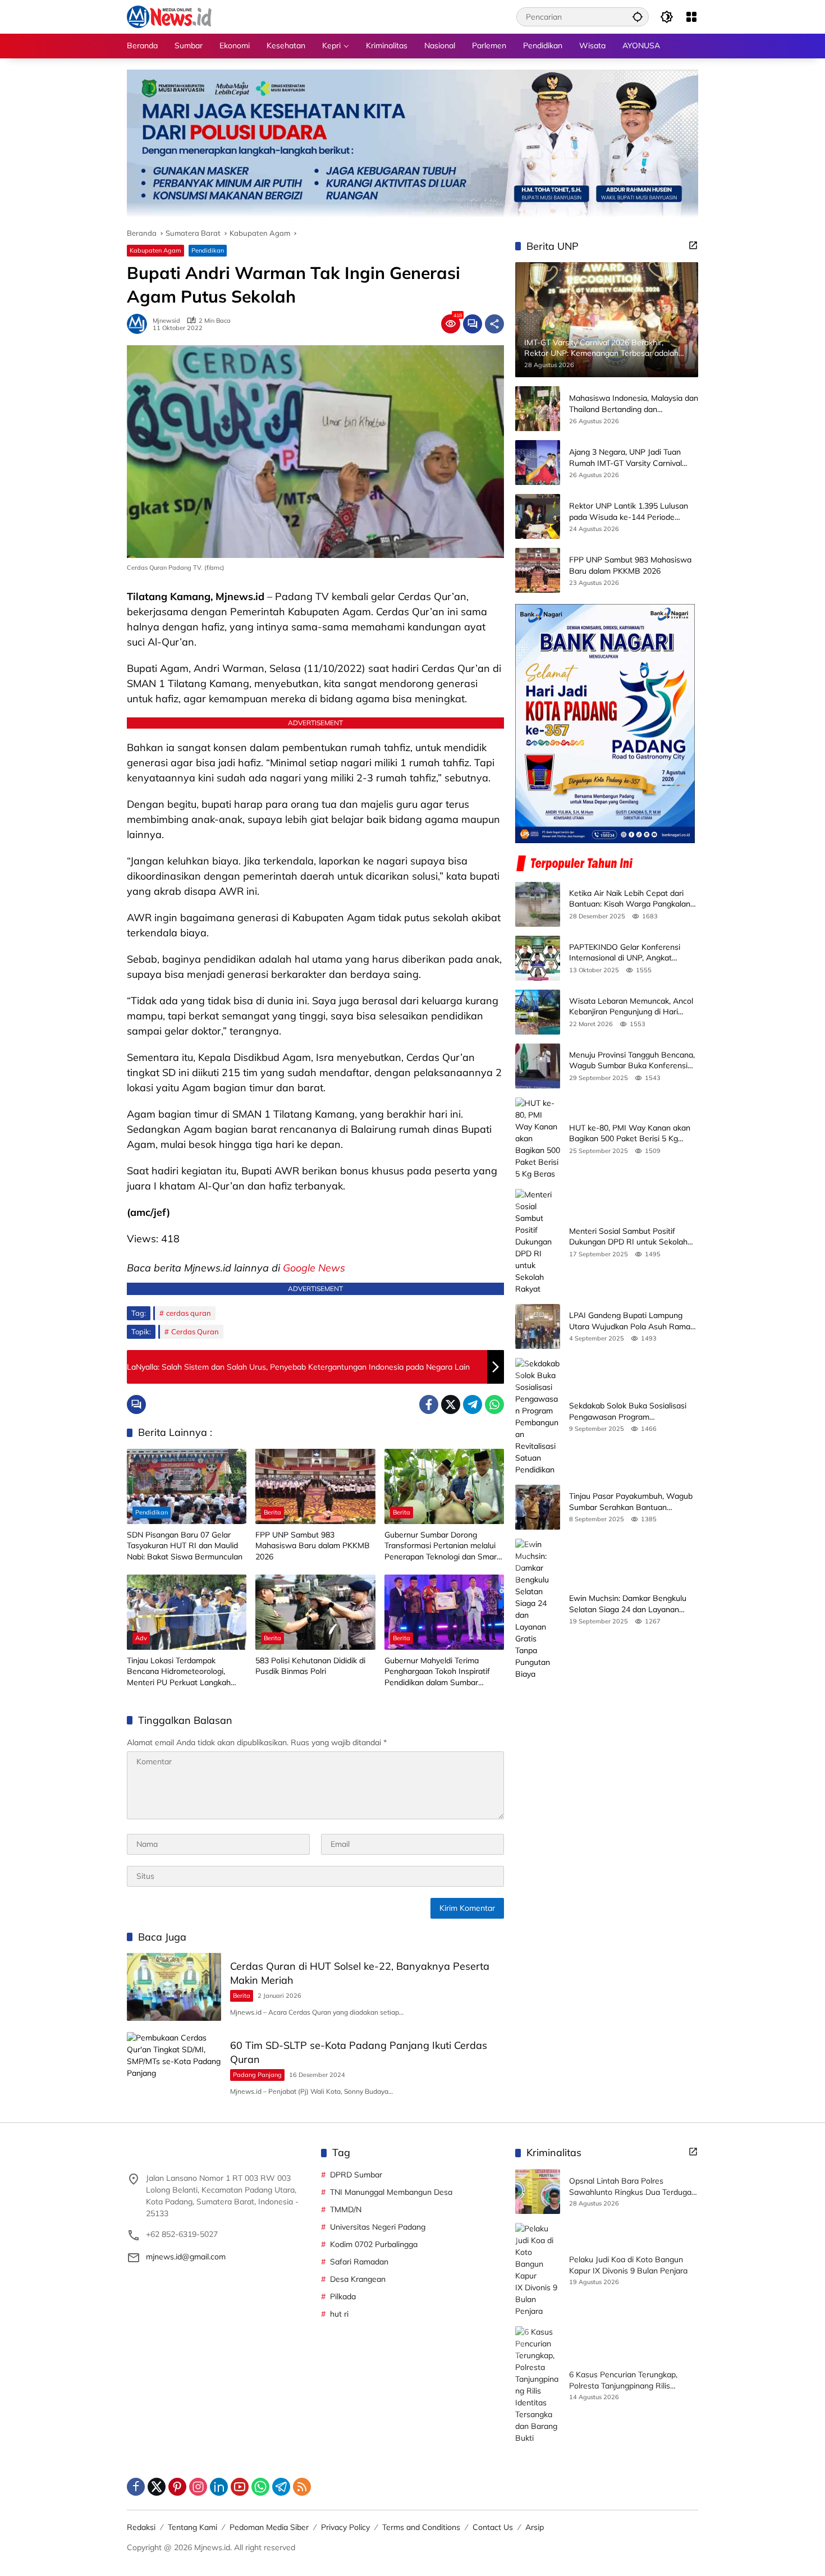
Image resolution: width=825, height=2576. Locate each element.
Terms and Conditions (421, 2527)
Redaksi (141, 2527)
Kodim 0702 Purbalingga (374, 2244)
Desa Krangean (358, 2279)
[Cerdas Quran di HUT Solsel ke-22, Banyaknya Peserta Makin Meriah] (174, 1987)
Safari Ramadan (359, 2262)
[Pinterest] (177, 2487)
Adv (141, 1638)
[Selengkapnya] (693, 245)
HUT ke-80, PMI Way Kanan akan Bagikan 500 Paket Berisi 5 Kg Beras (630, 1134)
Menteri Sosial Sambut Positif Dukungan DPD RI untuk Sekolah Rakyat (628, 1237)
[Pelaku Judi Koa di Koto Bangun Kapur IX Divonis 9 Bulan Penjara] (538, 2270)
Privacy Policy (345, 2527)
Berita (272, 1512)
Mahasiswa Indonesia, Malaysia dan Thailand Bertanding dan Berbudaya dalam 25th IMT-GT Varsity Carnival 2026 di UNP (634, 404)
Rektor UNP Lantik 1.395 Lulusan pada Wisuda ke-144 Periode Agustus (629, 512)
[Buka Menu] (691, 17)
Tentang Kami (192, 2527)
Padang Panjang (257, 2075)
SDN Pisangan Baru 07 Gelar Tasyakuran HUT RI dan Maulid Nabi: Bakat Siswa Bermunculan (185, 1546)
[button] (638, 17)
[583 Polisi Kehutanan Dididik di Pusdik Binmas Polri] (315, 1612)
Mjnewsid (166, 321)
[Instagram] (198, 2487)
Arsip (535, 2527)
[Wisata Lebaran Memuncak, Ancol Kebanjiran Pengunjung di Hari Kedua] (538, 1012)
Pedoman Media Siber (269, 2527)
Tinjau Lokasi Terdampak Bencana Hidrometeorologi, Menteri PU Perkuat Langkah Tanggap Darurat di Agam (179, 1672)
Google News (314, 1268)
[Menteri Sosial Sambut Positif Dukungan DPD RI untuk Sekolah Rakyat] (538, 1242)
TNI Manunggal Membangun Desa (391, 2192)
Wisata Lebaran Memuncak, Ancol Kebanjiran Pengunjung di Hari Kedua (631, 1007)
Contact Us (493, 2527)
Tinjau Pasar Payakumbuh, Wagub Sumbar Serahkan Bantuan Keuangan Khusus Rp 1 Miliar (631, 1502)
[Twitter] (451, 1404)
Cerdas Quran (195, 1332)
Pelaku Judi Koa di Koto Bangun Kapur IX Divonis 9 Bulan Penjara (628, 2265)
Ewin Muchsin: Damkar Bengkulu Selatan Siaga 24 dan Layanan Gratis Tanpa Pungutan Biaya (628, 1604)
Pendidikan (208, 250)
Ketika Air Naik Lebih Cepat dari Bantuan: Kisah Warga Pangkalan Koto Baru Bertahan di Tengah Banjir (630, 899)
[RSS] (302, 2487)
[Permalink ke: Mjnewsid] (140, 324)
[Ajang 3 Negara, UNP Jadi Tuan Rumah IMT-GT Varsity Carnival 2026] (538, 463)
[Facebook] (429, 1404)
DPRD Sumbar (356, 2175)
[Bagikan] (494, 324)
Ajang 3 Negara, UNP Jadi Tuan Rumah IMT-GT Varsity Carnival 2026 (625, 458)
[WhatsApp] (494, 1404)
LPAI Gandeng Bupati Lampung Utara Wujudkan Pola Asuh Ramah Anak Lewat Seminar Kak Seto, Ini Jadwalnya (632, 1321)
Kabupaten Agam (155, 250)
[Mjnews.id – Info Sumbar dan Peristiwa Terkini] (169, 16)
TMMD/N (346, 2209)
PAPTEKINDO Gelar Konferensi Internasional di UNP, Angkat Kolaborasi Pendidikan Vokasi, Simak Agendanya (625, 953)
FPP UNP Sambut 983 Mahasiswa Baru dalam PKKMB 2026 (313, 1546)
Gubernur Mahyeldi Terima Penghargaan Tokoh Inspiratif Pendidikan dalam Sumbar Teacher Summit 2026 (437, 1672)
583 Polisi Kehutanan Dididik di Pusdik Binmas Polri (310, 1666)
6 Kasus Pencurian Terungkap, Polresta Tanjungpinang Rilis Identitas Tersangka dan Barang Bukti (627, 2380)
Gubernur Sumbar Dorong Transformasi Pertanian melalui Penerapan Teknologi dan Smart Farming (442, 1546)
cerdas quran (189, 1313)
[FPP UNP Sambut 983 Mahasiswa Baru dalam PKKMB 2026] (315, 1486)
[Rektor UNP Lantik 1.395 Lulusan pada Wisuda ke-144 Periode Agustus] (538, 516)
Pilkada (343, 2296)
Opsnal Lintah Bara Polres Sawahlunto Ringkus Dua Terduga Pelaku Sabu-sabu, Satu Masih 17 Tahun (630, 2187)
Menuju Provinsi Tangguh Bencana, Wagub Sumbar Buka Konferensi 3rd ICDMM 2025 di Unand (632, 1061)
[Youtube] (240, 2487)
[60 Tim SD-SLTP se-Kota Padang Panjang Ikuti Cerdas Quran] (174, 2066)
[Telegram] (473, 1404)
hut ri (339, 2314)
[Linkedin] (219, 2487)
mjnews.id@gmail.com (186, 2257)
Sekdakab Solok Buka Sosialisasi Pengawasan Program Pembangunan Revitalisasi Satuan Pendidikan (631, 1411)
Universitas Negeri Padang (378, 2227)
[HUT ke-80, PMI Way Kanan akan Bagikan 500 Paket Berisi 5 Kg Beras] (538, 1139)
